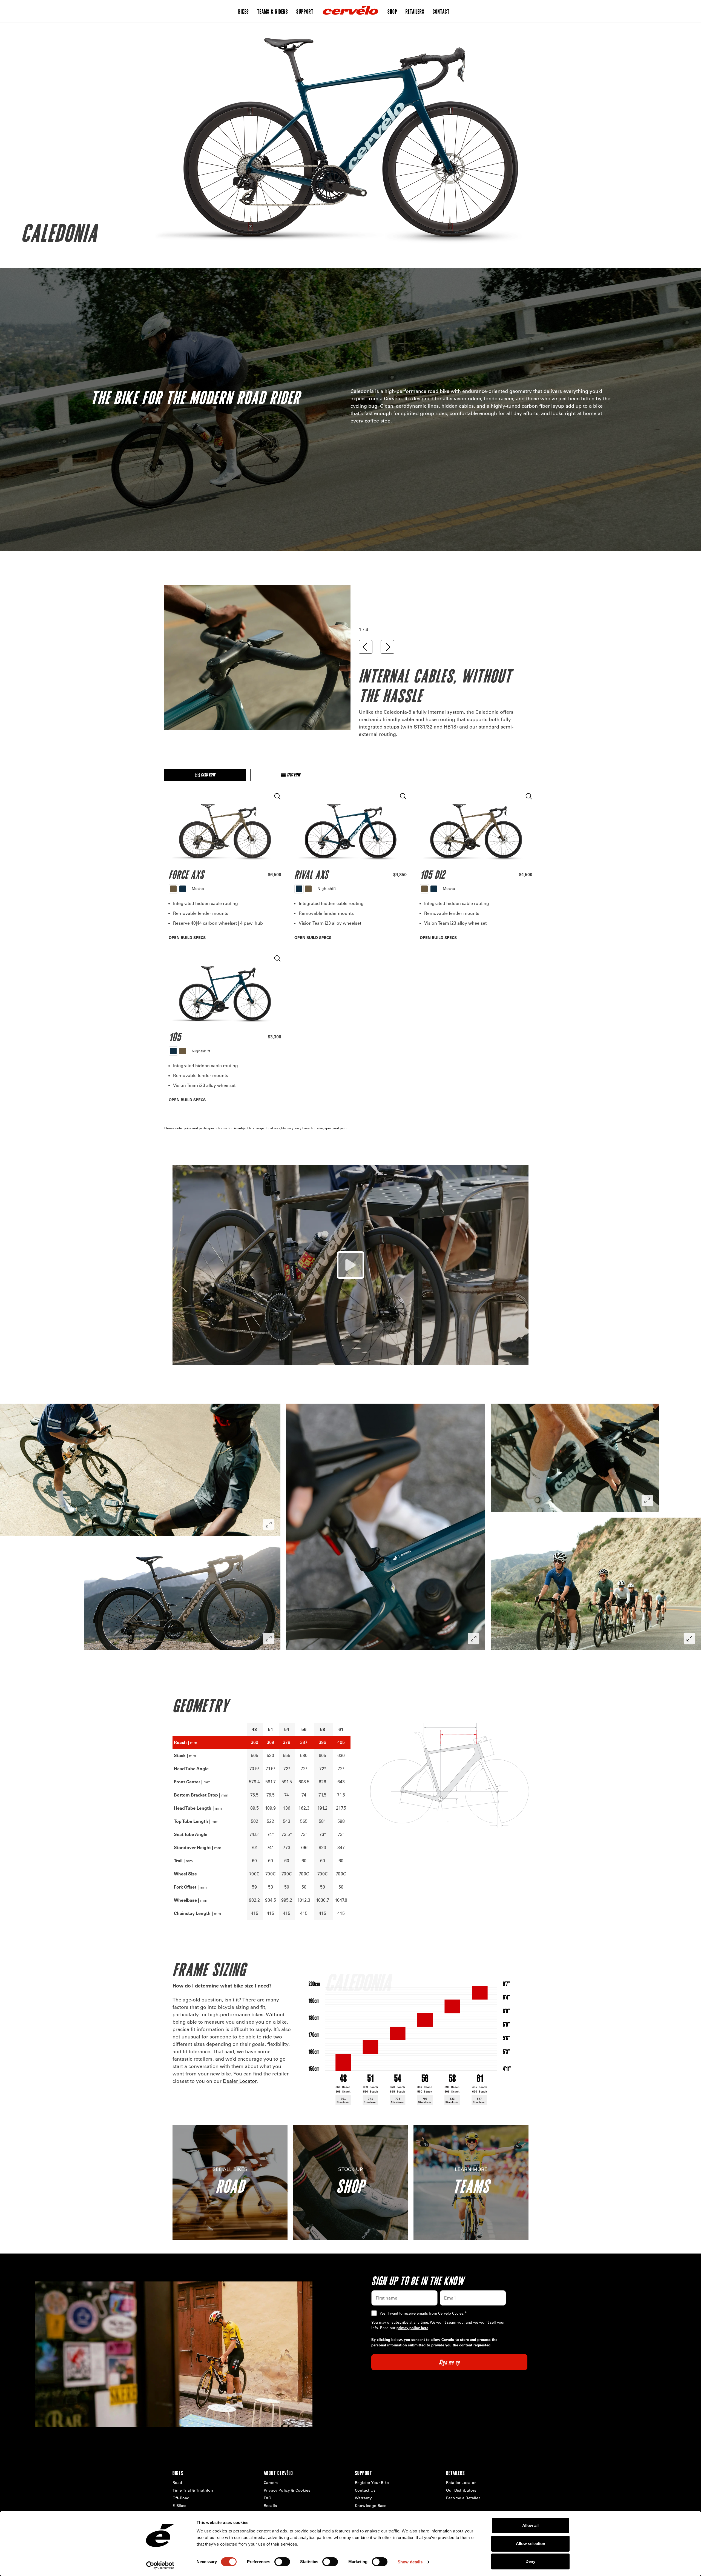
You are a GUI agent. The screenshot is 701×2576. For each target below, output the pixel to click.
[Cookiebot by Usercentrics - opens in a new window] (160, 2565)
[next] (387, 647)
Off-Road (181, 2498)
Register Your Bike (372, 2483)
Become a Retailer (463, 2498)
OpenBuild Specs (187, 938)
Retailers (415, 11)
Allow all (530, 2525)
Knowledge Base (371, 2506)
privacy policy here (412, 2328)
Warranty (363, 2498)
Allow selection (531, 2544)
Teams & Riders (273, 11)
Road (177, 2483)
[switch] (282, 2562)
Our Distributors (461, 2490)
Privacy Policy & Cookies (287, 2490)
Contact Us (365, 2490)
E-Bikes (179, 2506)
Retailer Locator (461, 2483)
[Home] (350, 11)
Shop (392, 11)
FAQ (268, 2498)
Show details (410, 2562)
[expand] (269, 1525)
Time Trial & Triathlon (193, 2490)
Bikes (244, 11)
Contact (441, 11)
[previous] (366, 647)
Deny (530, 2561)
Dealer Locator (240, 2081)
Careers (271, 2483)
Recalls (270, 2506)
